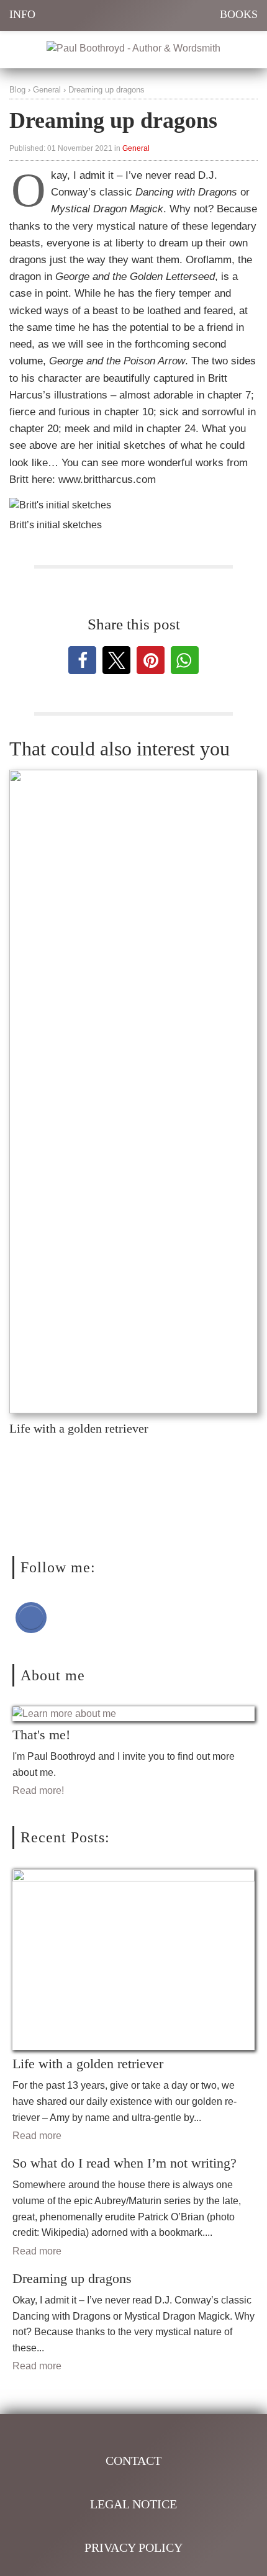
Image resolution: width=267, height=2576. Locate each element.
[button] (82, 660)
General (47, 90)
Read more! (38, 1790)
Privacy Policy (133, 2547)
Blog (17, 90)
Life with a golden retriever (79, 1428)
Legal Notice (133, 2504)
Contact (133, 2461)
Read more (37, 2136)
